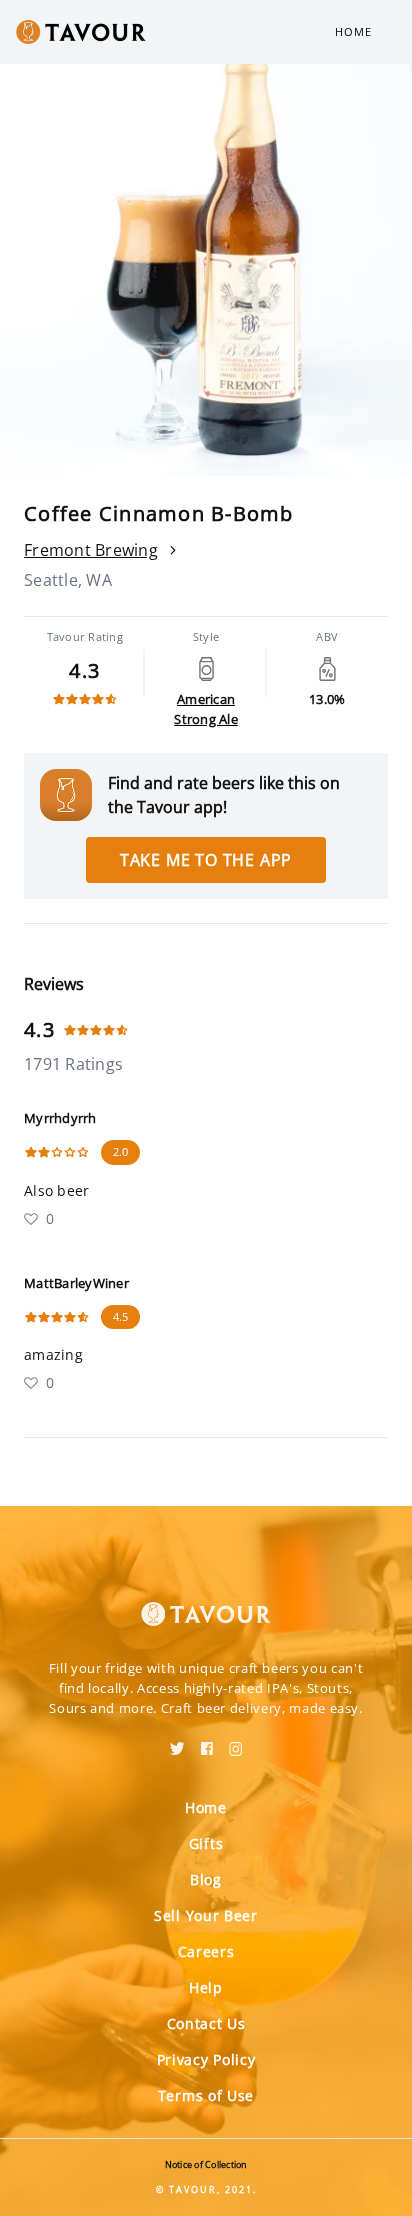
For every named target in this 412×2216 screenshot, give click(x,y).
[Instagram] (236, 1742)
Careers (206, 1951)
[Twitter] (177, 1742)
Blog (206, 1879)
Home (353, 31)
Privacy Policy (206, 2059)
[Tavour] (206, 1602)
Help (206, 1987)
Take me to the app (206, 860)
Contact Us (206, 2023)
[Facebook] (207, 1742)
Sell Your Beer (206, 1915)
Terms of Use (206, 2095)
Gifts (206, 1843)
